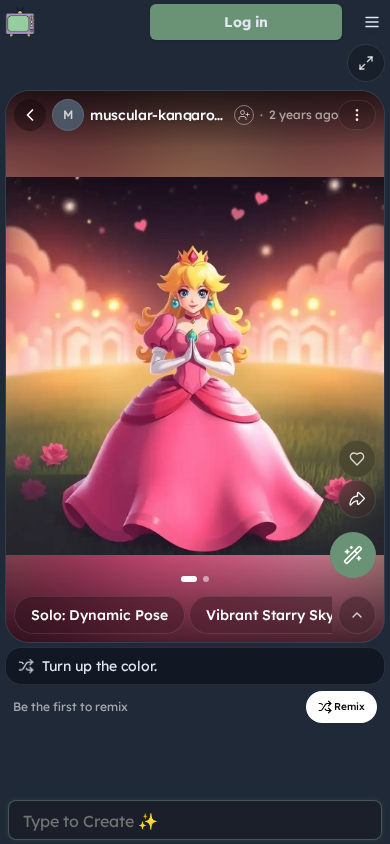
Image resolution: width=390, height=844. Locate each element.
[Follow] (244, 115)
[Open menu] (357, 115)
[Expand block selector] (357, 615)
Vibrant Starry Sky (270, 615)
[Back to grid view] (30, 115)
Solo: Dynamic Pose (99, 615)
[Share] (357, 499)
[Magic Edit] (353, 555)
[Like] (357, 459)
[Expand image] (366, 63)
